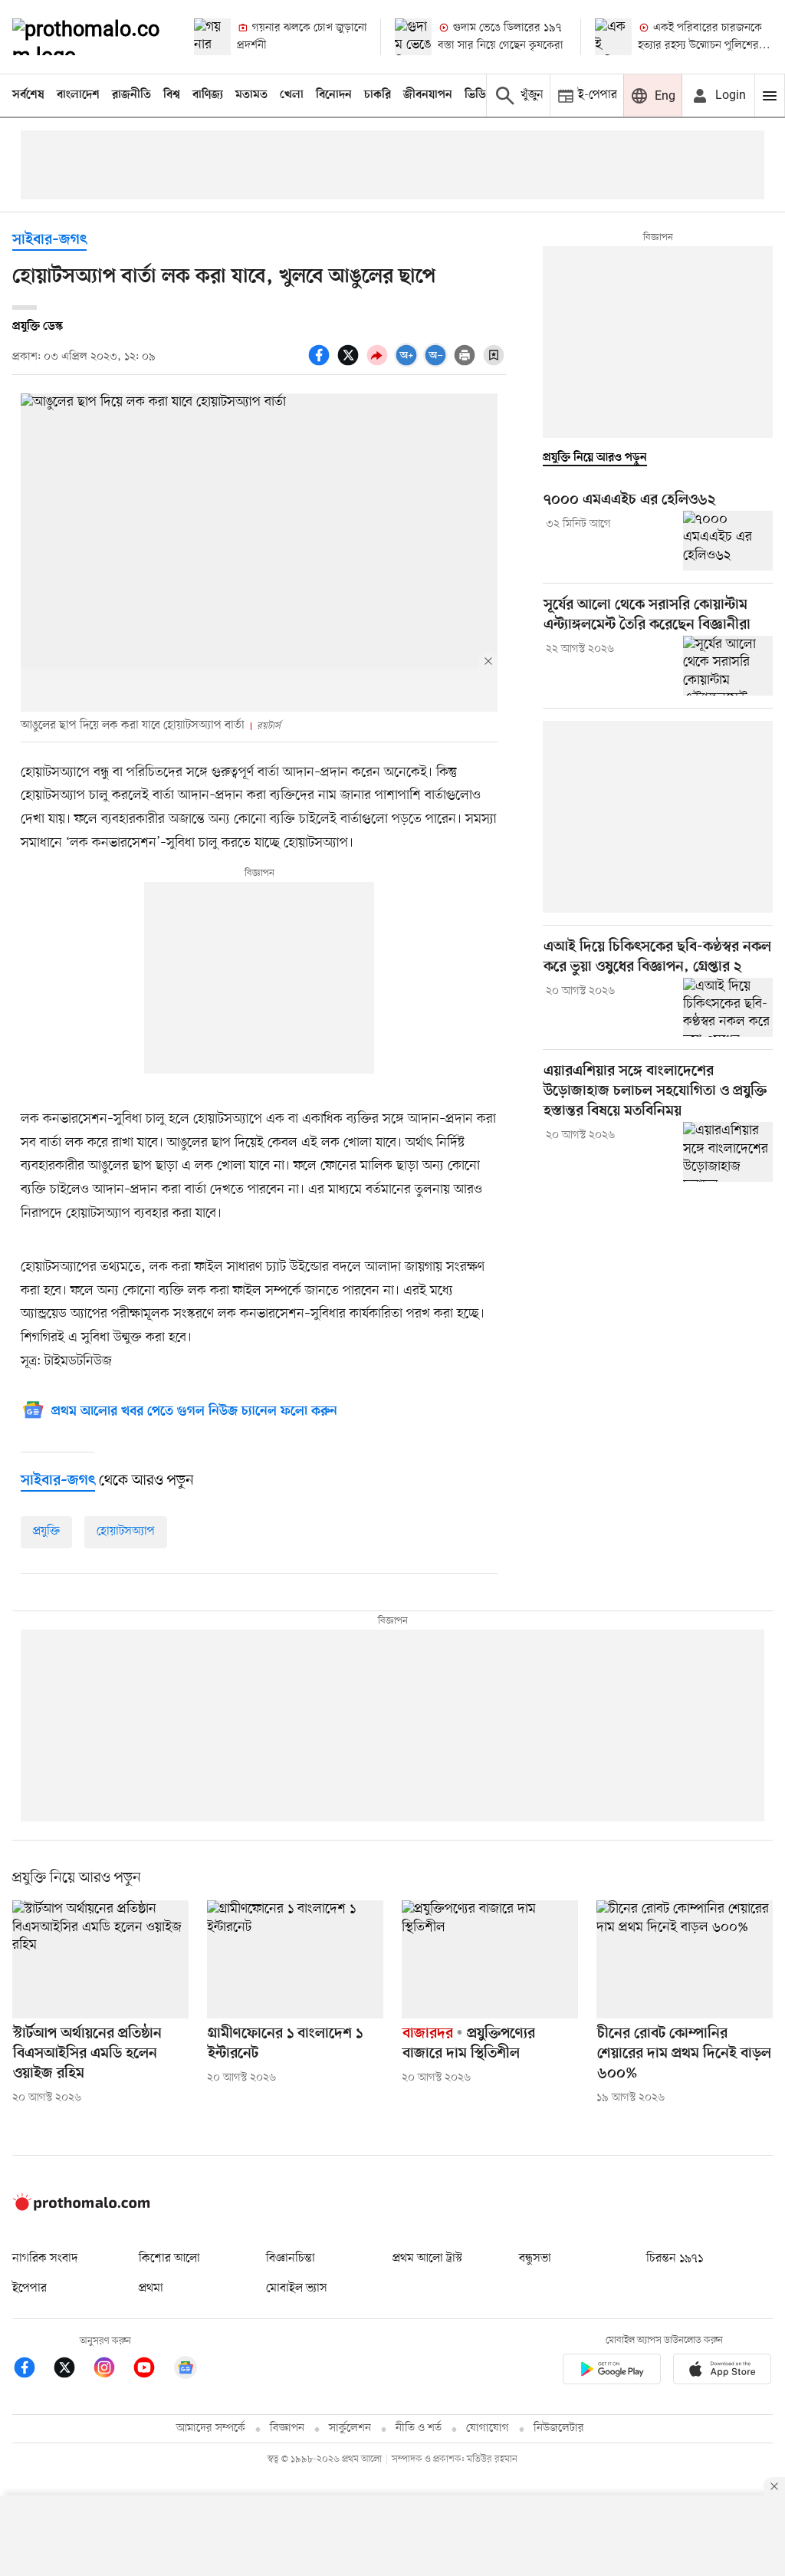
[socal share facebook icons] (321, 364)
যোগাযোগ (488, 2428)
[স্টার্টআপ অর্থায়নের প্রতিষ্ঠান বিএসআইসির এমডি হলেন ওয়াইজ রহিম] (100, 1959)
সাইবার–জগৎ (49, 240)
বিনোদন (334, 95)
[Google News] (186, 2370)
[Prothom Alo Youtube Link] (152, 2370)
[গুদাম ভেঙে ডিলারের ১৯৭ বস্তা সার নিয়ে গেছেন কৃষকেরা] (413, 37)
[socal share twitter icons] (350, 364)
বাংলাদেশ (78, 95)
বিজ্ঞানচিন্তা (291, 2259)
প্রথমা (151, 2288)
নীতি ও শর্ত (419, 2428)
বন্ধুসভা (535, 2259)
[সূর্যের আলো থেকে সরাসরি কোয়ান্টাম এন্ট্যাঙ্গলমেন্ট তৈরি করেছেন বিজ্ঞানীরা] (728, 666)
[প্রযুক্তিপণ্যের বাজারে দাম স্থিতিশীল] (490, 1959)
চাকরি (378, 95)
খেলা (292, 95)
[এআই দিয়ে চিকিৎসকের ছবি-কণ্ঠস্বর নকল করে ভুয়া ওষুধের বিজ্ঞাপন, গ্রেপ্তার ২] (728, 1008)
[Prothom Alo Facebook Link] (32, 2370)
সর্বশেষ (28, 95)
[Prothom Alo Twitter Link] (72, 2370)
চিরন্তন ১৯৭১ (675, 2259)
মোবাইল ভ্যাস (297, 2288)
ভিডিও (479, 95)
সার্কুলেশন (350, 2428)
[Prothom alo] (90, 37)
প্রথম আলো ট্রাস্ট (427, 2259)
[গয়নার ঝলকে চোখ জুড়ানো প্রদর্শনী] (212, 37)
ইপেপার (30, 2288)
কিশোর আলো (169, 2259)
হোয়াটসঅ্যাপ (126, 1531)
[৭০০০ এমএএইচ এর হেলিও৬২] (728, 541)
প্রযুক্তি (46, 1531)
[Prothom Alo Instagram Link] (112, 2370)
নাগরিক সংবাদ (45, 2259)
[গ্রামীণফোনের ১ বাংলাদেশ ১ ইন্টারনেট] (295, 1959)
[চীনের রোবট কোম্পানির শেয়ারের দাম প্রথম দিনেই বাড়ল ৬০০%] (685, 1959)
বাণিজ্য (208, 95)
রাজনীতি (131, 95)
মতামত (251, 95)
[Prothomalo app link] (612, 2372)
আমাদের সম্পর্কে (211, 2428)
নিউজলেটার (559, 2428)
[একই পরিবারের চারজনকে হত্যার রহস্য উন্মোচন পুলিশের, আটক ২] (613, 37)
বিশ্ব (172, 95)
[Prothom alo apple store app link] (722, 2372)
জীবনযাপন (428, 95)
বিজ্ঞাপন (287, 2428)
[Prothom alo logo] (81, 2207)
